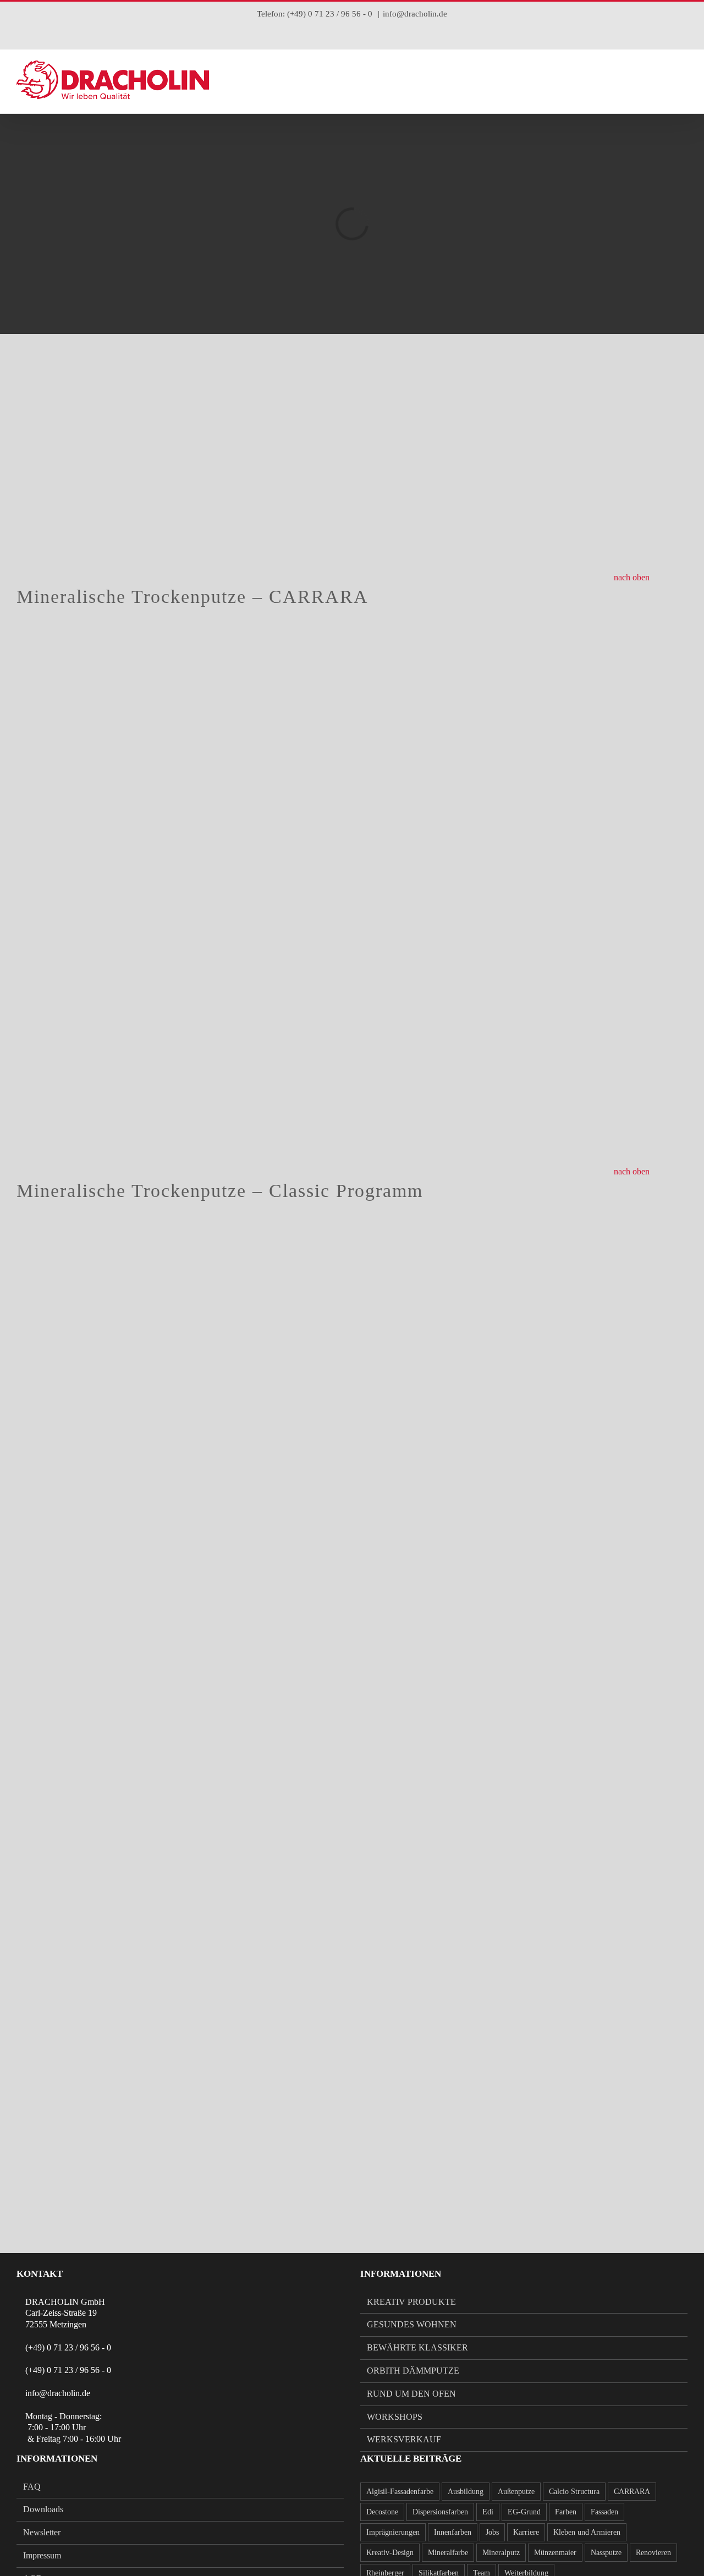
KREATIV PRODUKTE (411, 2302)
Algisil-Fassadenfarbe (400, 2491)
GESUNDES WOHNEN (412, 2324)
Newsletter (42, 2532)
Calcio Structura (574, 2491)
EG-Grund (524, 2512)
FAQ (32, 2487)
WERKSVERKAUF (404, 2439)
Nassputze (606, 2552)
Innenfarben (453, 2532)
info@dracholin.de (415, 14)
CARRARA (632, 2491)
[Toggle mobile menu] (683, 80)
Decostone (382, 2512)
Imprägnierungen (393, 2532)
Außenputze (516, 2491)
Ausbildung (466, 2491)
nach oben (632, 577)
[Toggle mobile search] (663, 80)
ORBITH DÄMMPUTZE (413, 2371)
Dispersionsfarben (440, 2512)
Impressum (42, 2555)
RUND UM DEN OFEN (411, 2394)
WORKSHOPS (395, 2417)
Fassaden (604, 2512)
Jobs (492, 2532)
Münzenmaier (555, 2552)
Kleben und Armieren (587, 2532)
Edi (488, 2512)
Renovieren (653, 2552)
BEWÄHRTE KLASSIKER (417, 2347)
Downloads (43, 2509)
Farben (566, 2512)
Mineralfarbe (448, 2552)
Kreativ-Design (390, 2552)
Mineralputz (501, 2552)
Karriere (526, 2532)
